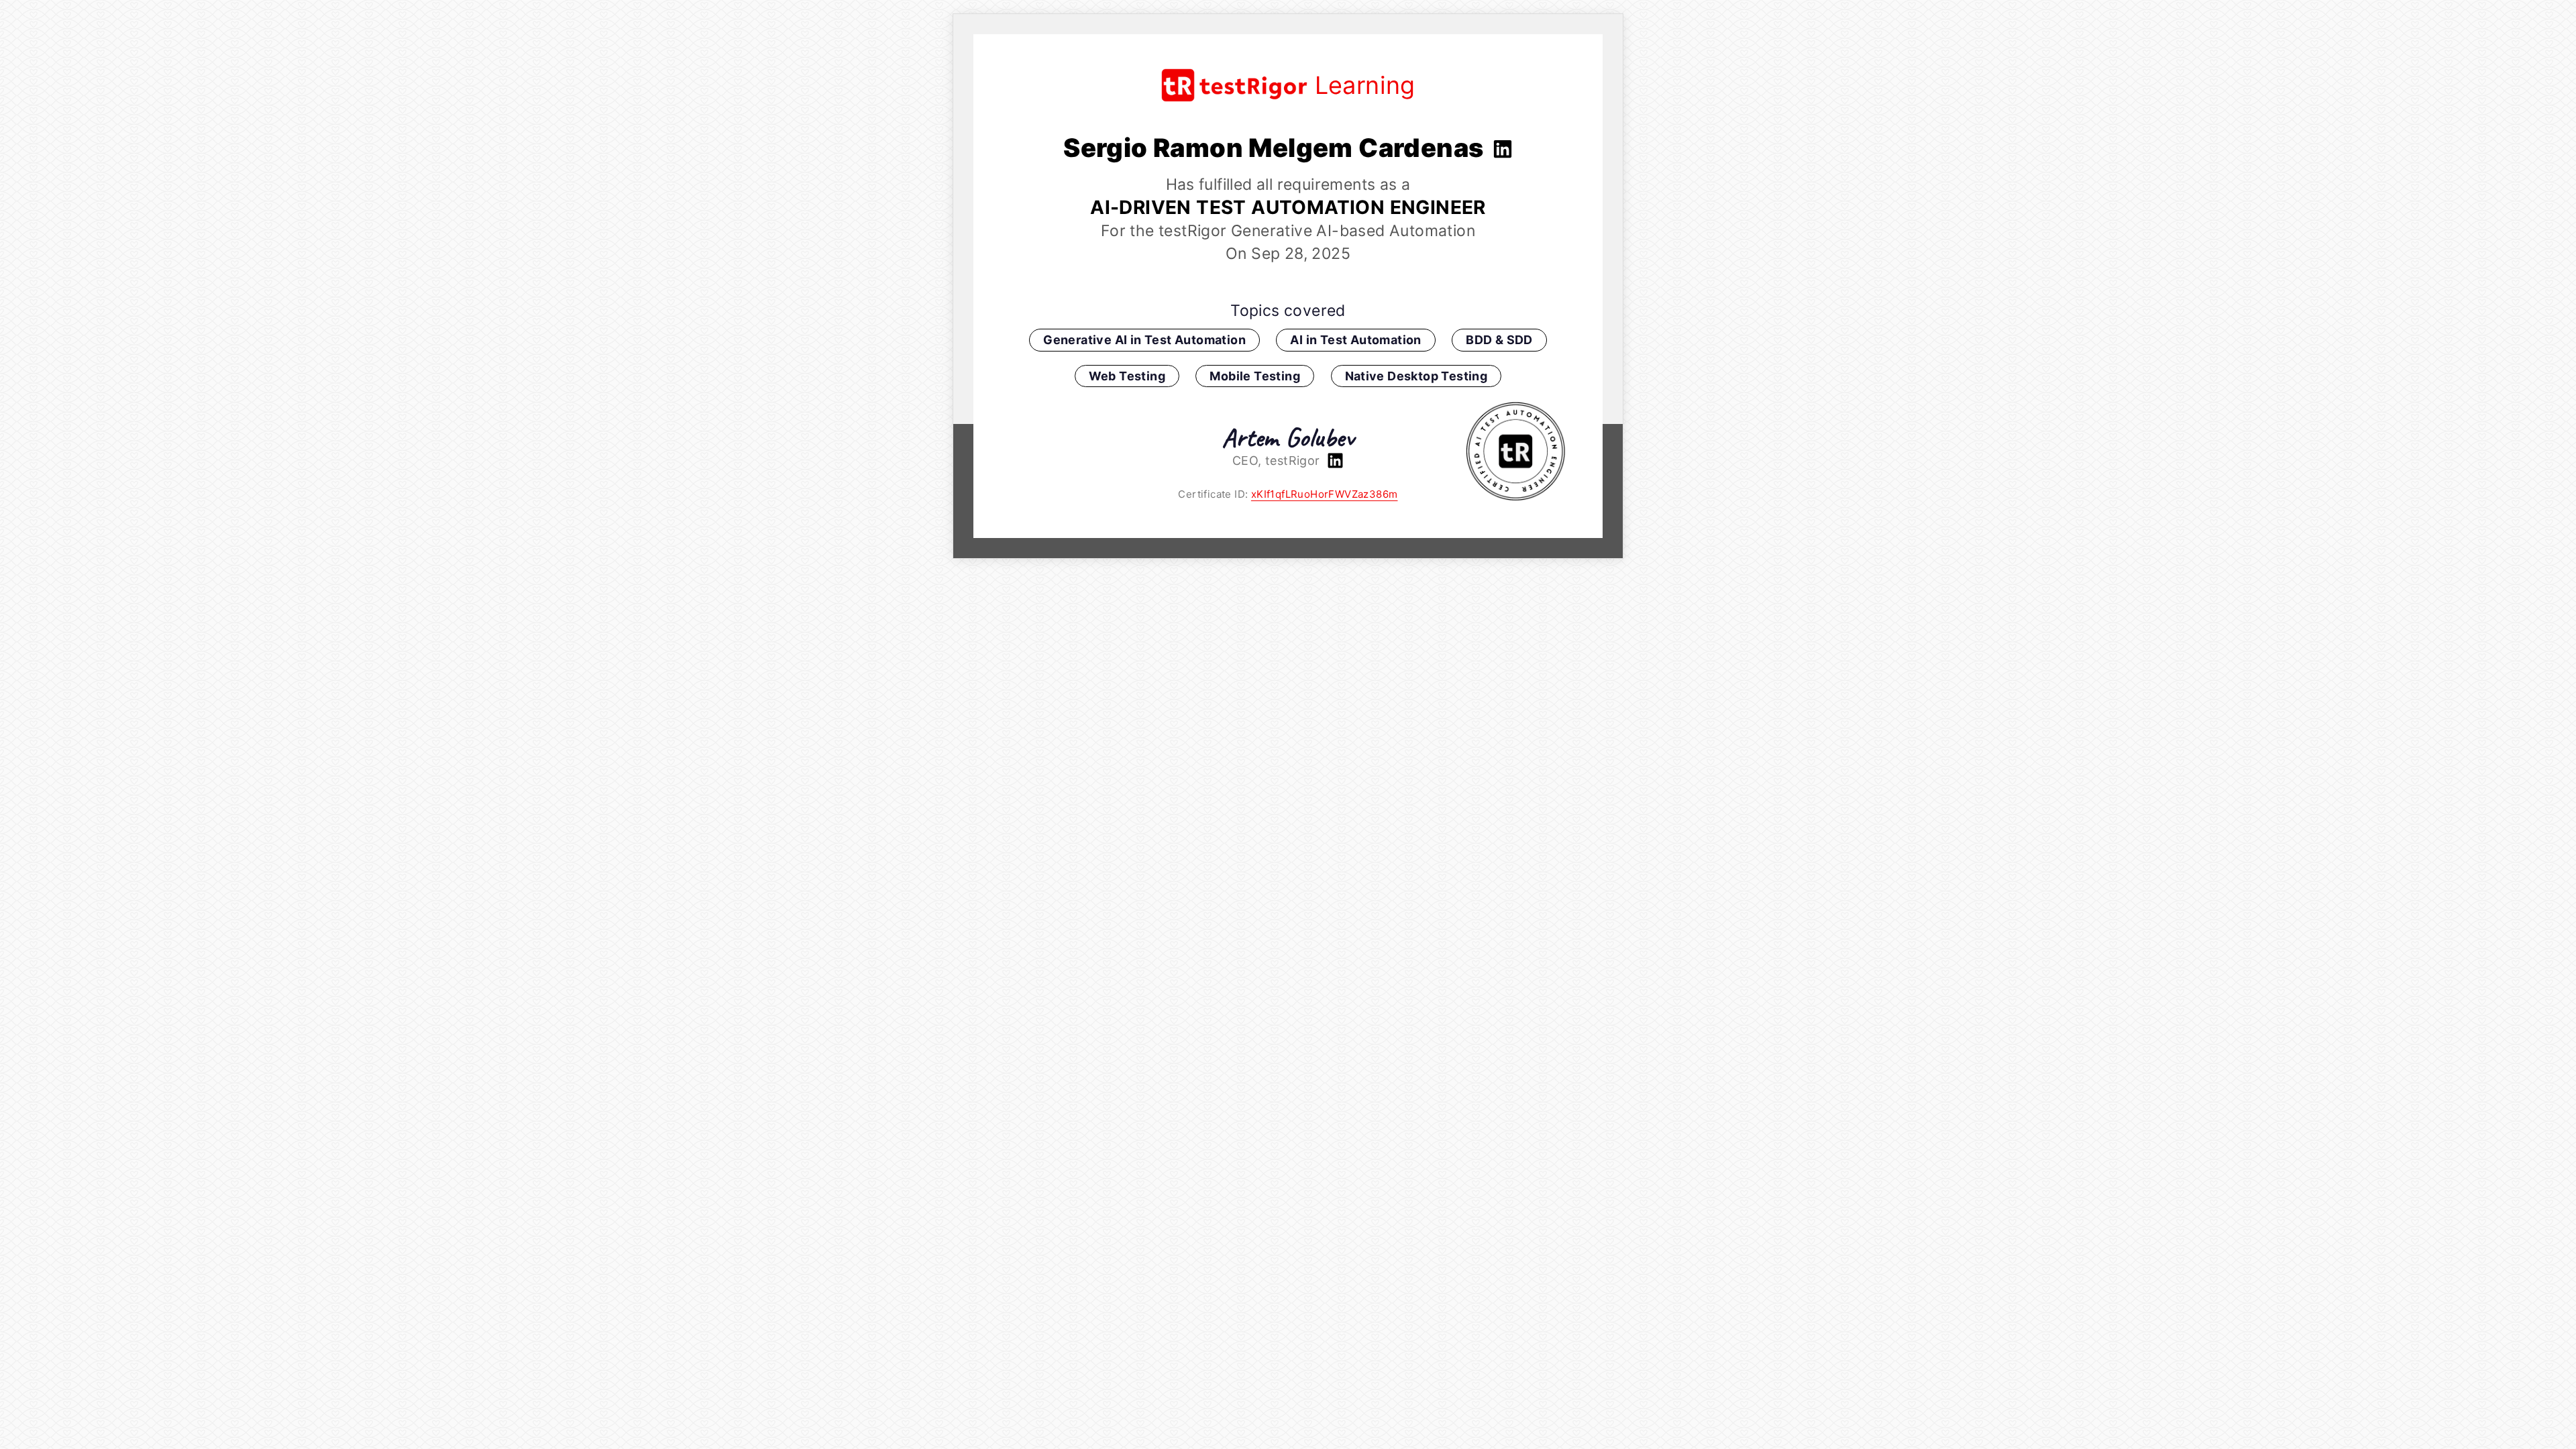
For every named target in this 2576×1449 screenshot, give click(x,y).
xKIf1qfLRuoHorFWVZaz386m (1325, 494)
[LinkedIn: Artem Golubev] (1334, 461)
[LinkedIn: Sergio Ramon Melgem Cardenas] (1501, 148)
